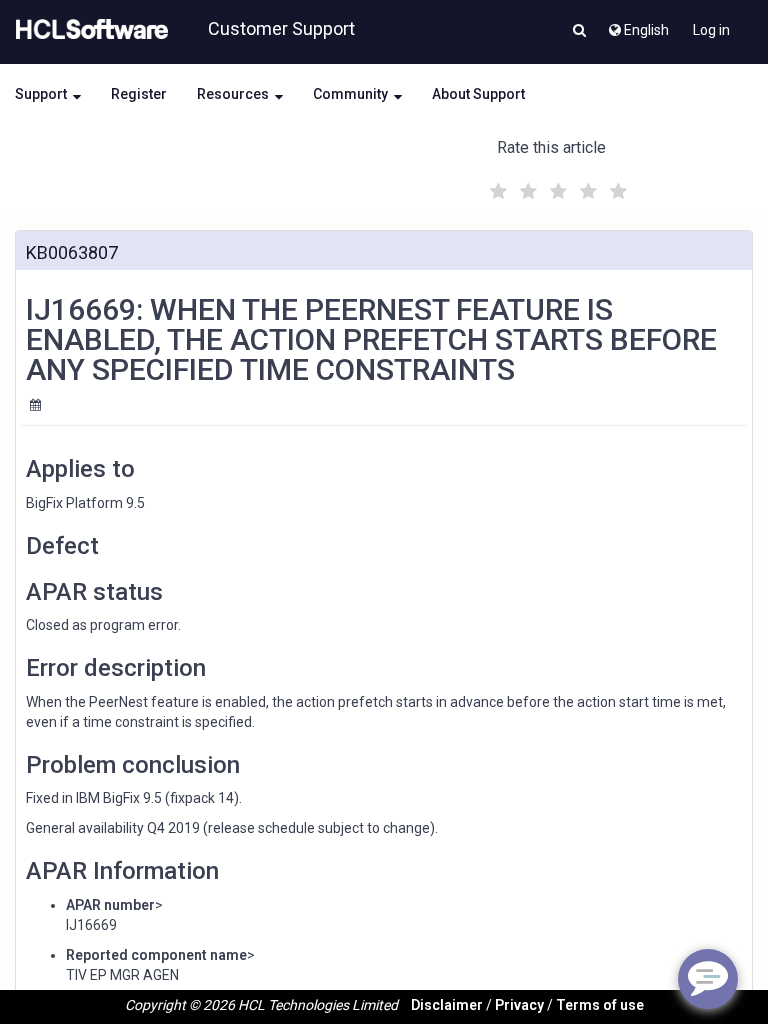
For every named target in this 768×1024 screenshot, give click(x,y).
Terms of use (600, 1005)
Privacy (519, 1005)
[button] (579, 32)
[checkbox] (496, 186)
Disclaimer (447, 1005)
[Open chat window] (708, 979)
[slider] (556, 188)
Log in (711, 30)
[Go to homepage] (88, 30)
